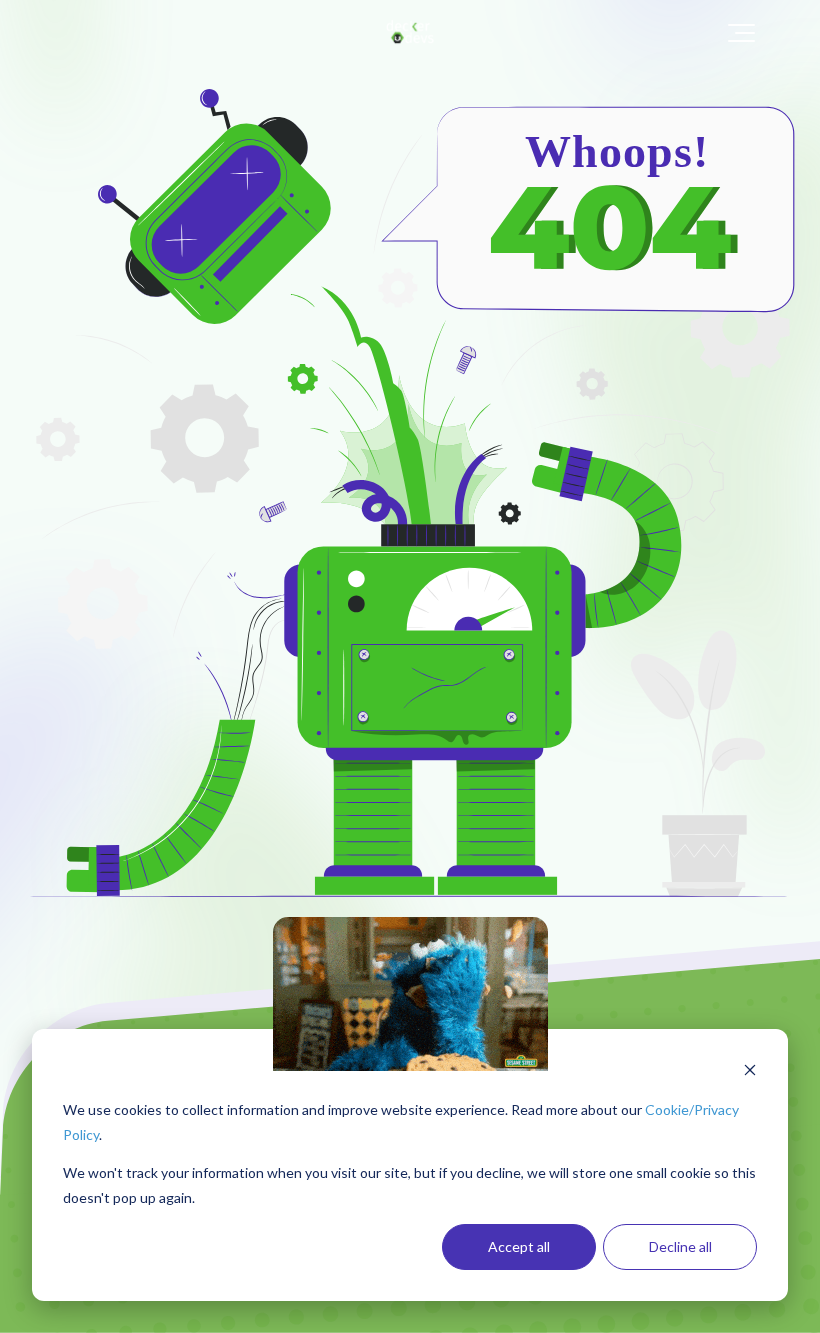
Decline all (680, 1246)
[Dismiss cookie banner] (750, 1072)
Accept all (519, 1246)
